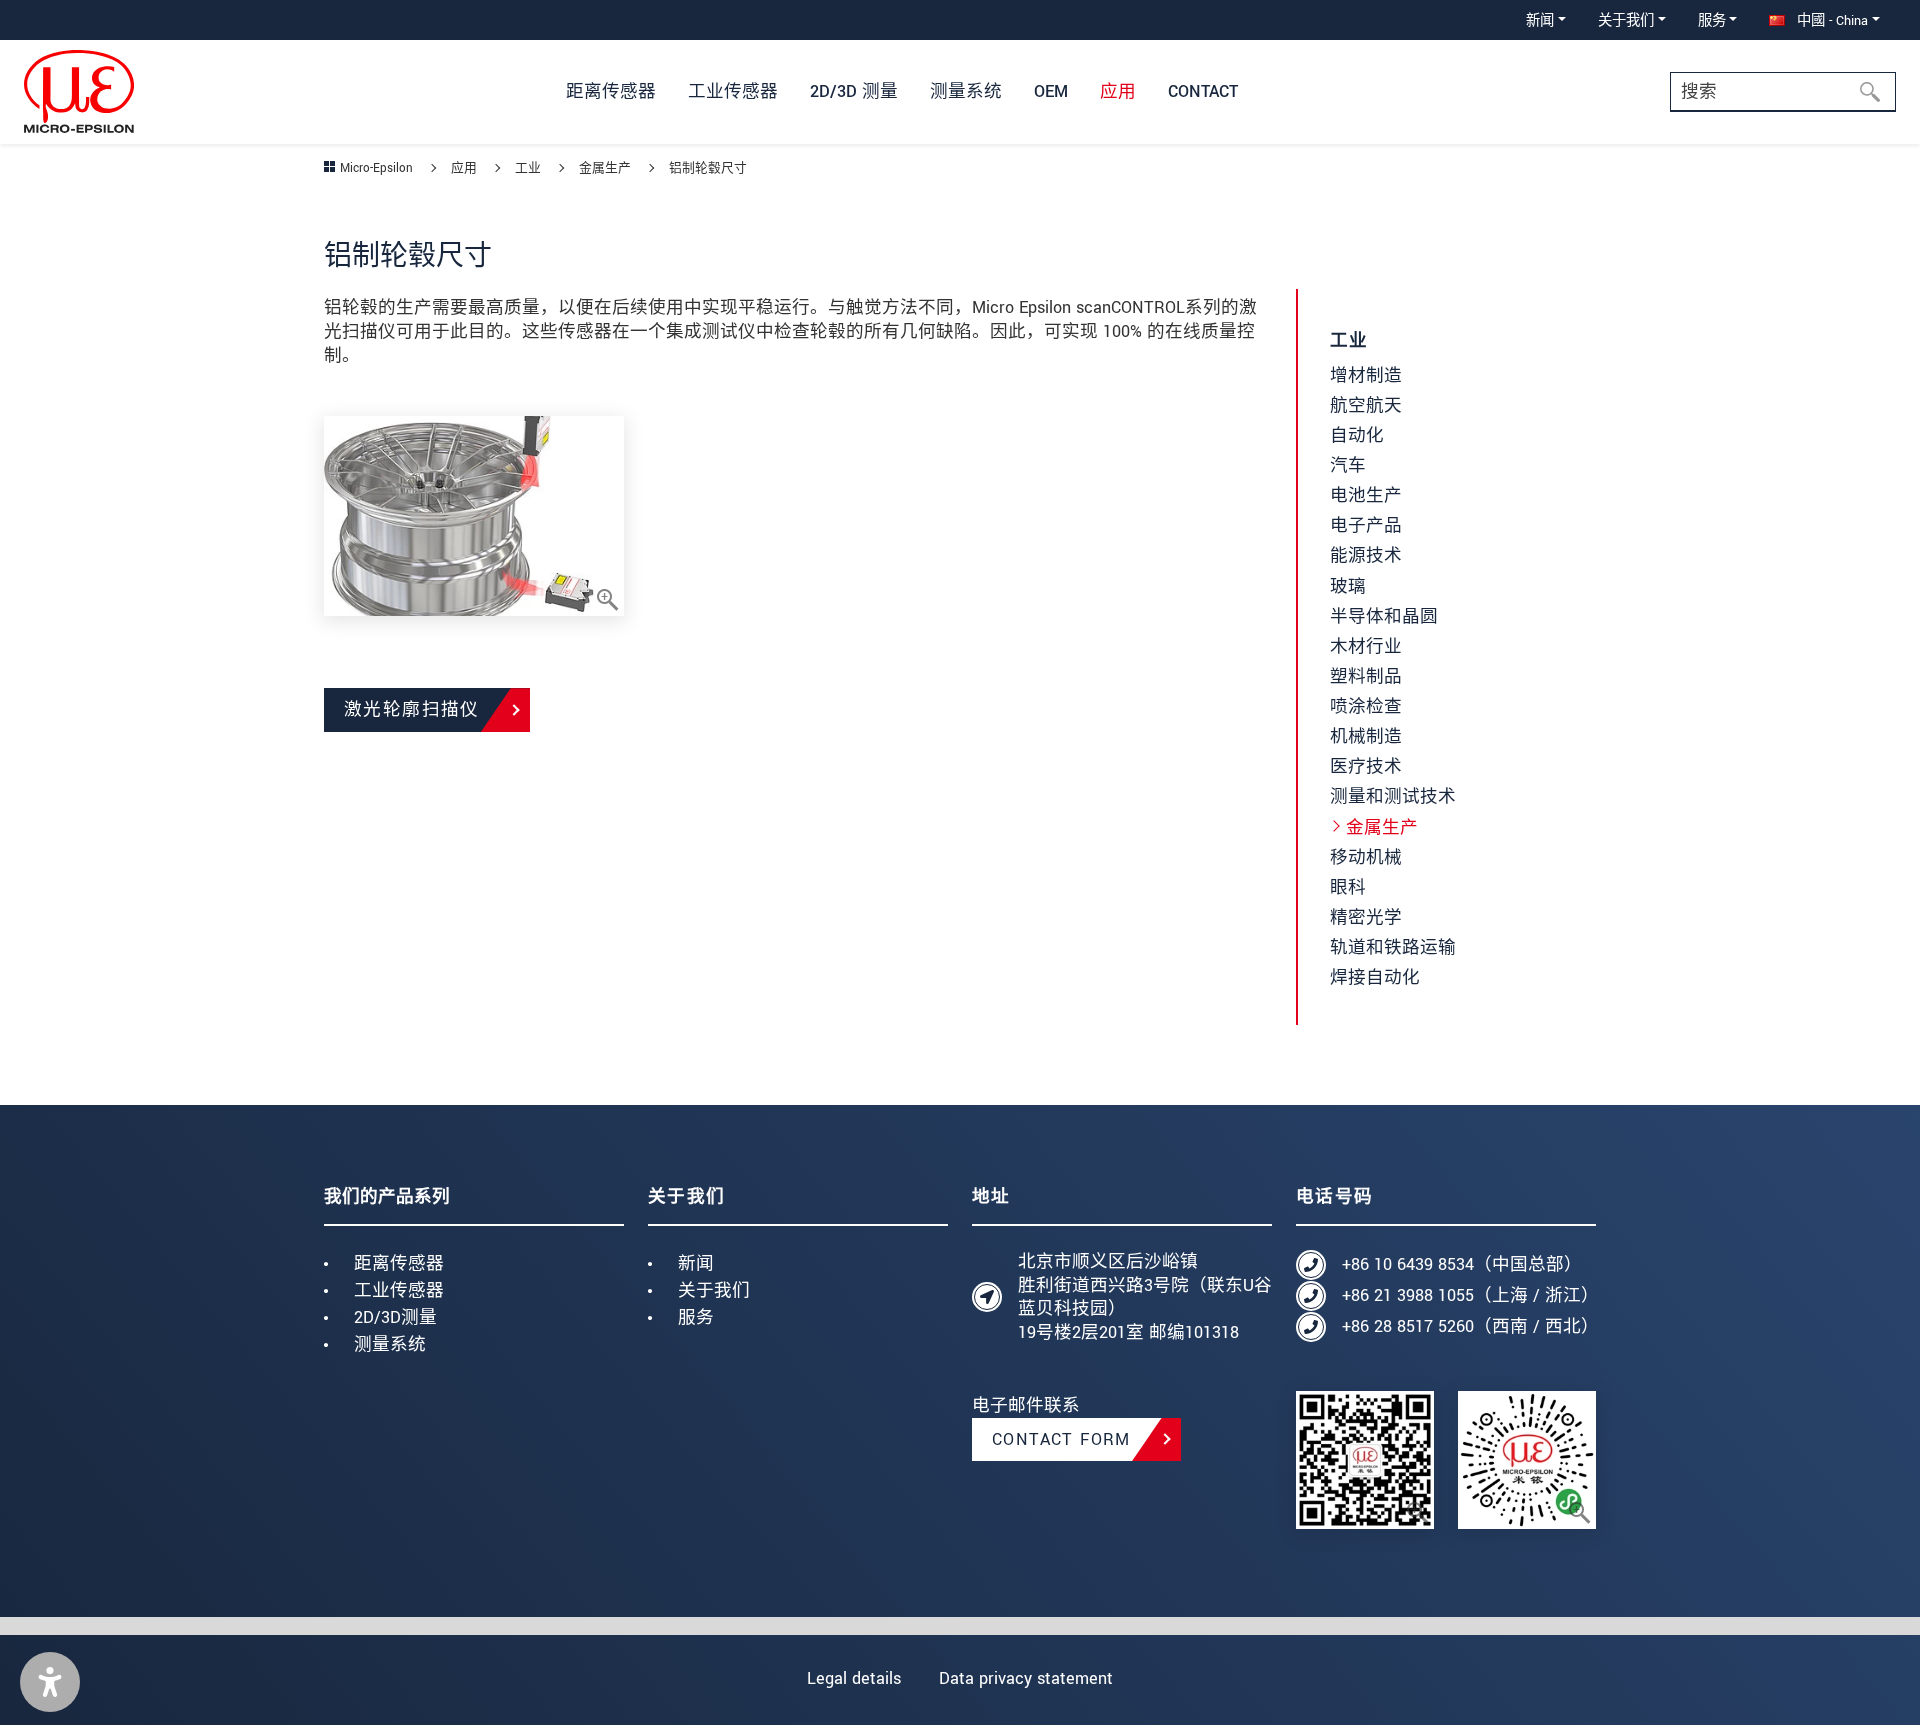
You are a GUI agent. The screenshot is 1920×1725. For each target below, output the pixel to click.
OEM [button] (1051, 91)
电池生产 (1366, 495)
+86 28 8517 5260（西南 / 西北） (1469, 1326)
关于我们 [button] (1626, 20)
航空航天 (1366, 405)
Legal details (854, 1678)
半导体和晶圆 (1384, 616)
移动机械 (1366, 857)
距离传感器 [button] (611, 91)
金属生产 (1382, 827)
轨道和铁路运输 (1393, 947)
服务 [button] (1712, 20)
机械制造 (1366, 736)
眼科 (1348, 887)
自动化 (1357, 435)
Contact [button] (1203, 91)
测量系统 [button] (966, 91)
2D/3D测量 (395, 1317)
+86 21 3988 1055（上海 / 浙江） (1469, 1295)
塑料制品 (1366, 676)
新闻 (696, 1263)
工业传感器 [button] (733, 91)
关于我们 (714, 1290)
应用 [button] (1118, 91)
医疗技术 (1366, 766)
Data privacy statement (1026, 1678)
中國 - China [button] (1830, 20)
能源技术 (1366, 555)
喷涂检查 (1366, 706)
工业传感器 (399, 1290)
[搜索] (1876, 92)
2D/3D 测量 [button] (854, 91)
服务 (696, 1317)
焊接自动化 (1375, 977)
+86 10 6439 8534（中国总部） (1462, 1264)
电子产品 (1366, 525)
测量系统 (390, 1344)
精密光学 (1366, 917)
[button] (50, 1682)
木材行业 (1366, 646)
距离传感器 (399, 1263)
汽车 (1348, 465)
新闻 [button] (1540, 20)
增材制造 (1366, 375)
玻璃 (1348, 586)
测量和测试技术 (1393, 796)
